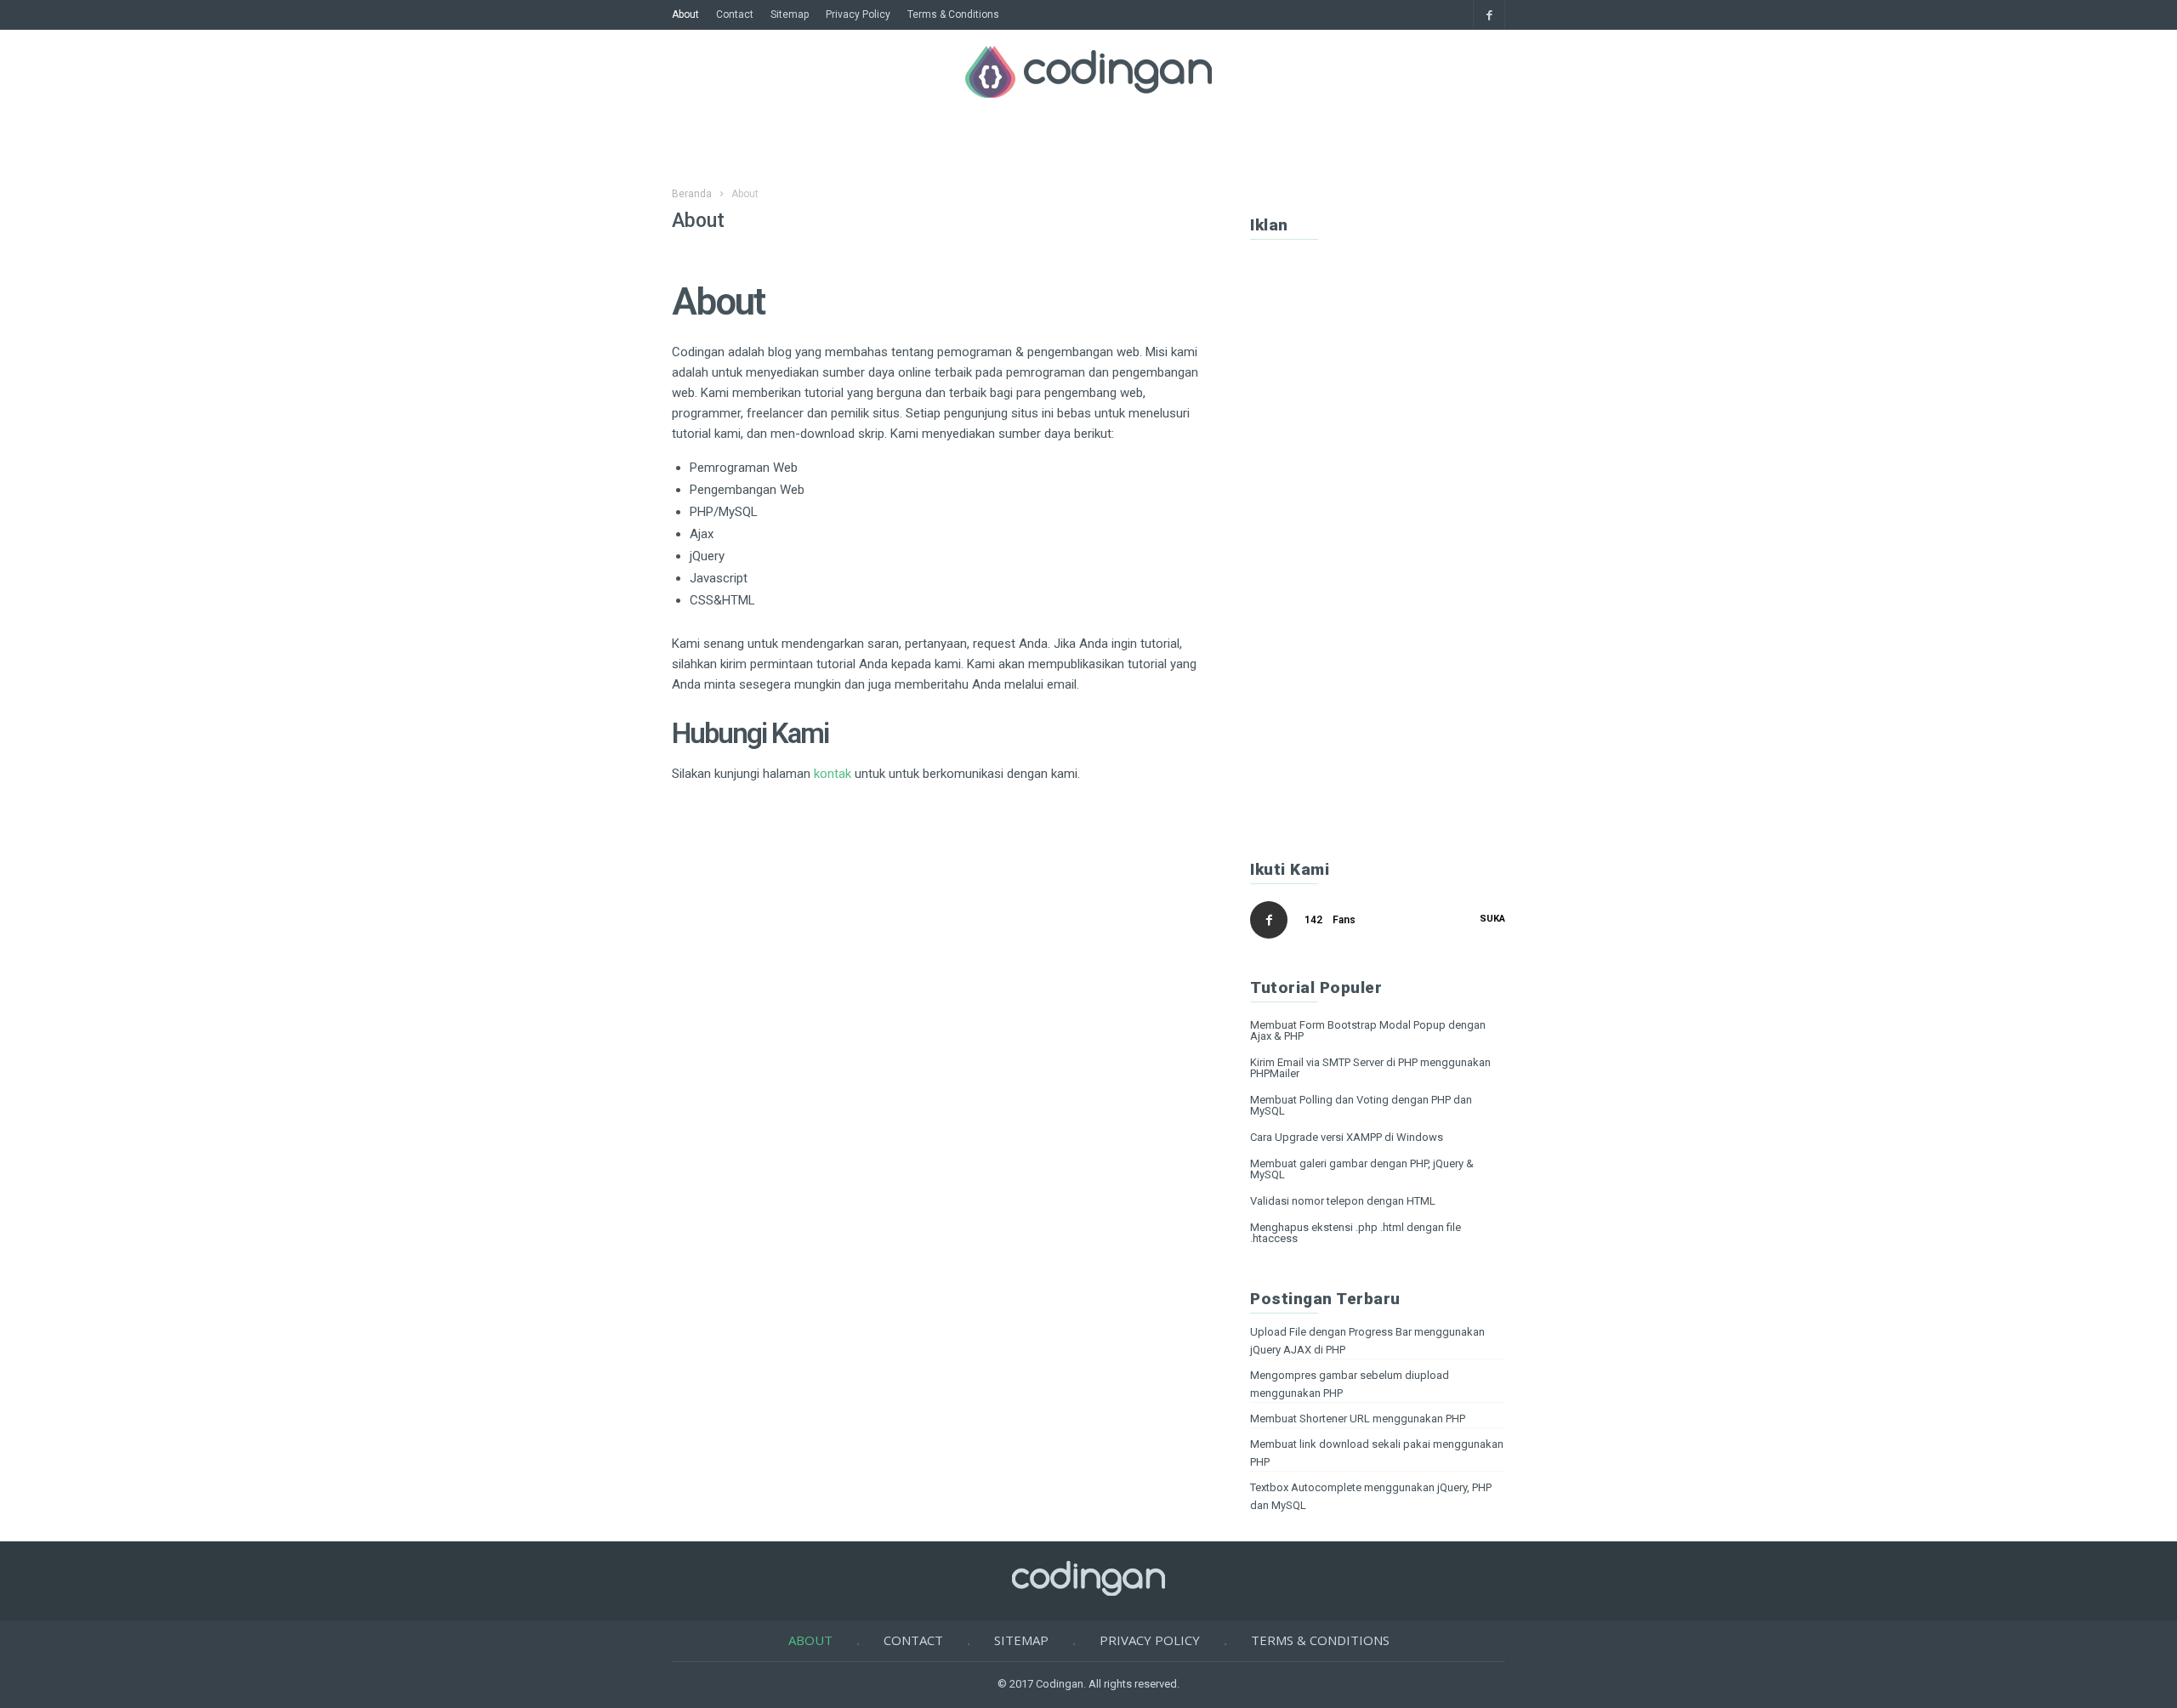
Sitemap (790, 14)
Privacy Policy (858, 14)
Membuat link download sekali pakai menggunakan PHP (1377, 1453)
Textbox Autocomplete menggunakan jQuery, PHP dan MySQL (1371, 1496)
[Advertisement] (1378, 547)
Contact (735, 14)
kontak (834, 774)
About (685, 14)
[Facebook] (1489, 15)
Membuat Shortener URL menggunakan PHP (1358, 1419)
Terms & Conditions (953, 14)
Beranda (692, 194)
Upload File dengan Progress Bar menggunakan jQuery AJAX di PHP (1367, 1341)
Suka (1492, 919)
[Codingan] (1088, 93)
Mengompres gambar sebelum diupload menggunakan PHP (1350, 1384)
